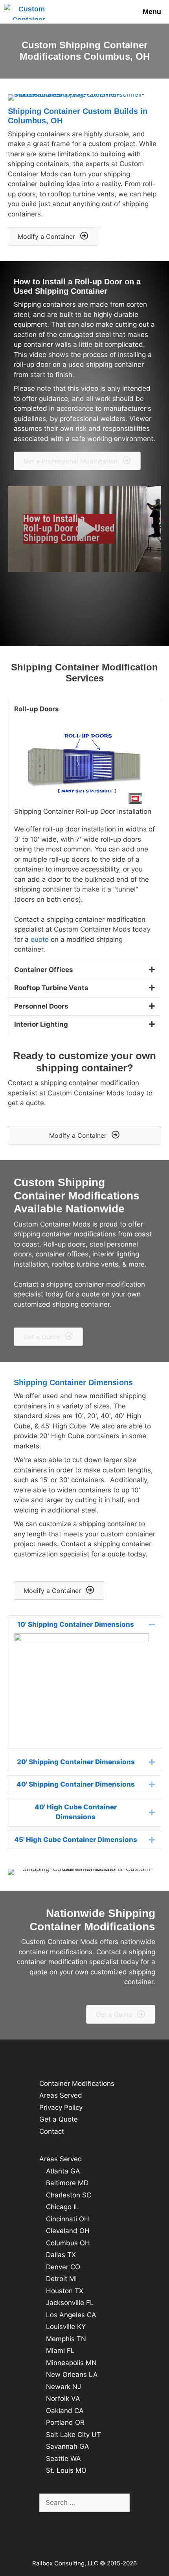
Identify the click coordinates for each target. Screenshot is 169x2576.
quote (40, 939)
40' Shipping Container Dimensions (76, 1784)
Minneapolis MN (71, 2363)
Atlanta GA (63, 2171)
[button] (53, 236)
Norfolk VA (63, 2398)
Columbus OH (68, 2243)
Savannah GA (68, 2446)
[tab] (84, 1625)
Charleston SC (69, 2195)
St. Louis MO (66, 2470)
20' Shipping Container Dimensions (76, 1762)
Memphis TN (66, 2339)
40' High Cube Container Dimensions (76, 1812)
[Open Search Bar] (110, 12)
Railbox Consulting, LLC (66, 2563)
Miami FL (60, 2351)
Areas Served (61, 2095)
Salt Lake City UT (73, 2435)
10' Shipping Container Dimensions (76, 1624)
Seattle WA (63, 2459)
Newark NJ (63, 2387)
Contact (52, 2131)
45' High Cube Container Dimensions (76, 1840)
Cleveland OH (68, 2231)
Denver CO (63, 2267)
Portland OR (65, 2422)
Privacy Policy (61, 2107)
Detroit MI (61, 2279)
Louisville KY (66, 2327)
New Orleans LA (72, 2375)
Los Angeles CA (71, 2315)
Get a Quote (59, 2119)
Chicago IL (62, 2207)
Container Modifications (77, 2084)
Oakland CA (65, 2411)
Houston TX (65, 2291)
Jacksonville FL (70, 2303)
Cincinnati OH (68, 2219)
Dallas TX (61, 2255)
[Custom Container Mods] (30, 12)
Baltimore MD (67, 2183)
